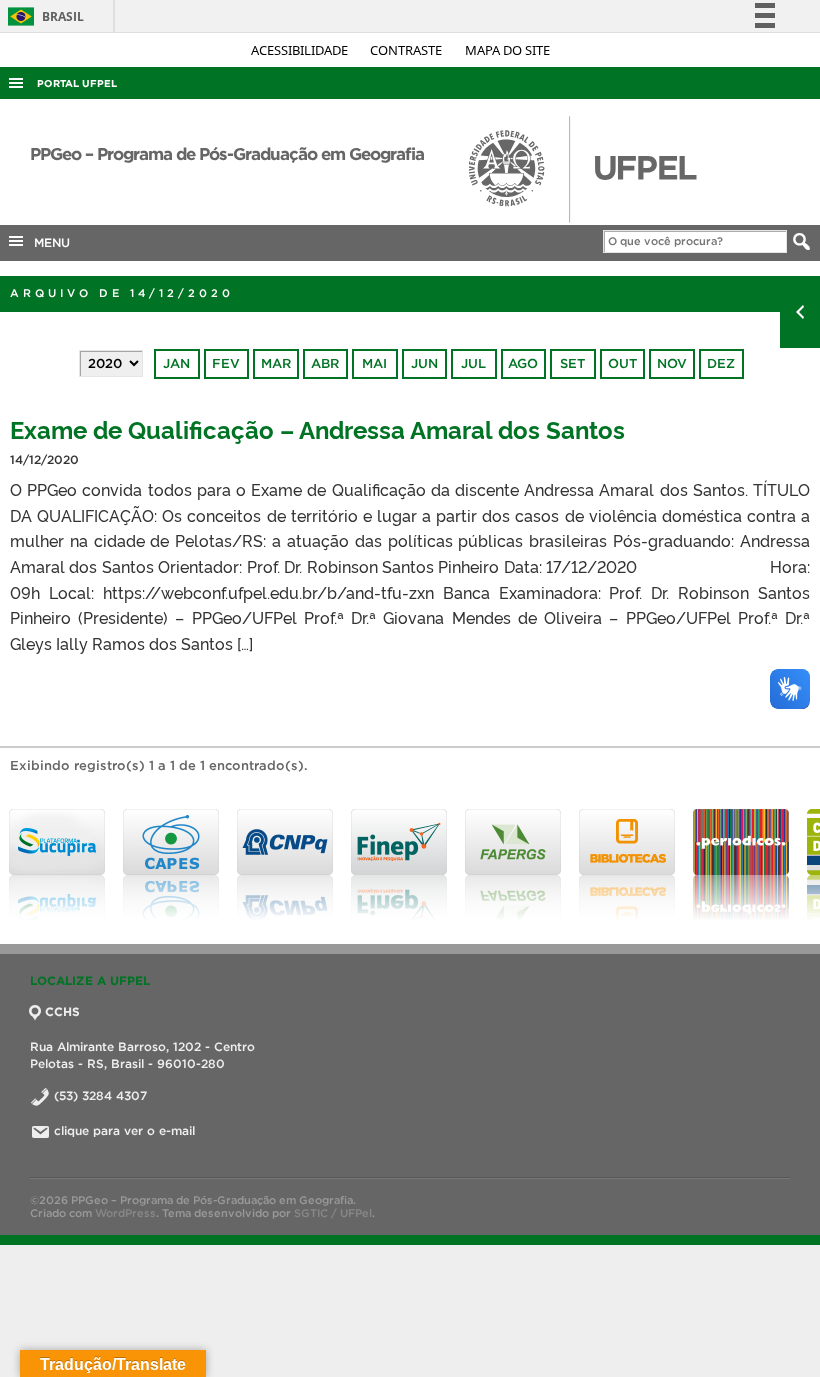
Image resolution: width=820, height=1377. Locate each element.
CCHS (62, 1011)
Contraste (407, 50)
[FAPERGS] (513, 865)
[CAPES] (171, 865)
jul (473, 363)
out (622, 363)
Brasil (42, 16)
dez (721, 363)
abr (325, 363)
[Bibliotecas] (627, 865)
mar (276, 363)
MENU (48, 242)
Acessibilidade (301, 50)
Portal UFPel (77, 83)
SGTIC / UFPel (333, 1213)
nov (672, 363)
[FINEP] (399, 865)
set (572, 363)
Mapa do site (507, 50)
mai (374, 363)
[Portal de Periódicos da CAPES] (741, 865)
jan (176, 363)
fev (226, 363)
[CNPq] (285, 865)
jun (424, 363)
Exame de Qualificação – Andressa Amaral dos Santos (317, 428)
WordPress (125, 1213)
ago (523, 363)
